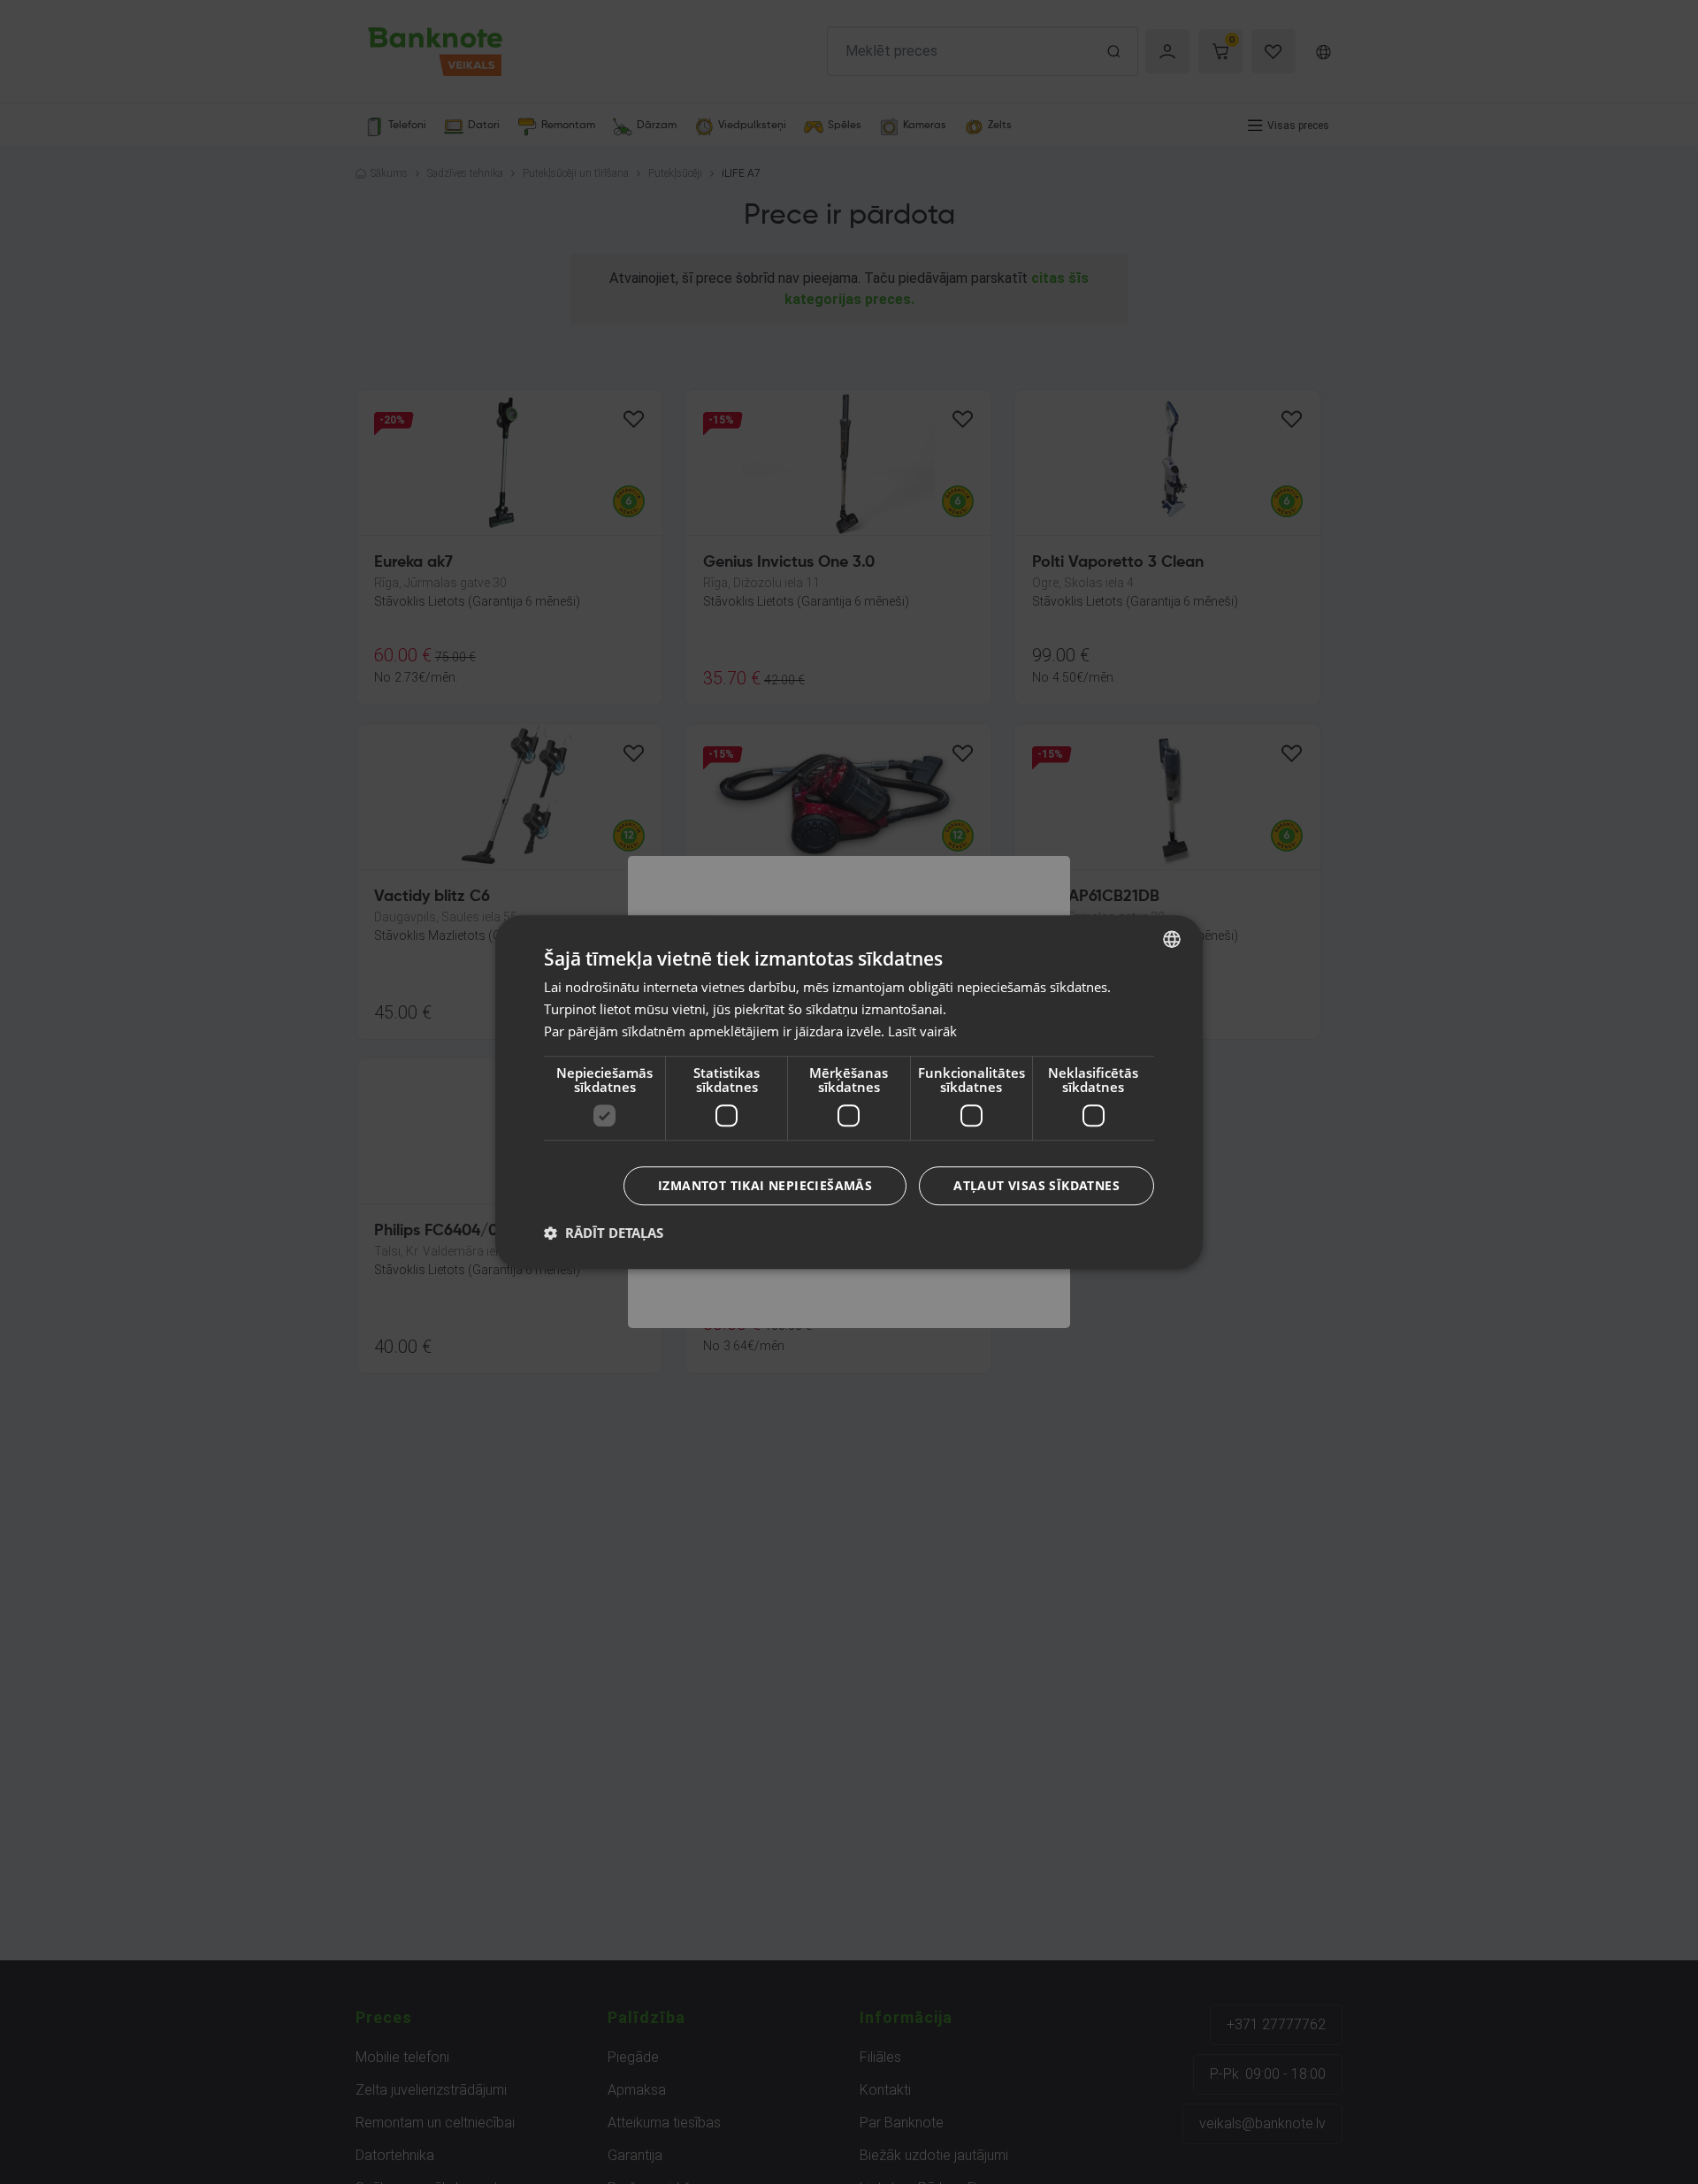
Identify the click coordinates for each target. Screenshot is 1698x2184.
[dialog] (849, 1092)
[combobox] (1172, 939)
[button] (604, 1233)
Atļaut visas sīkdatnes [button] (1036, 1185)
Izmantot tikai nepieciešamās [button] (765, 1185)
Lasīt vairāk (922, 1031)
